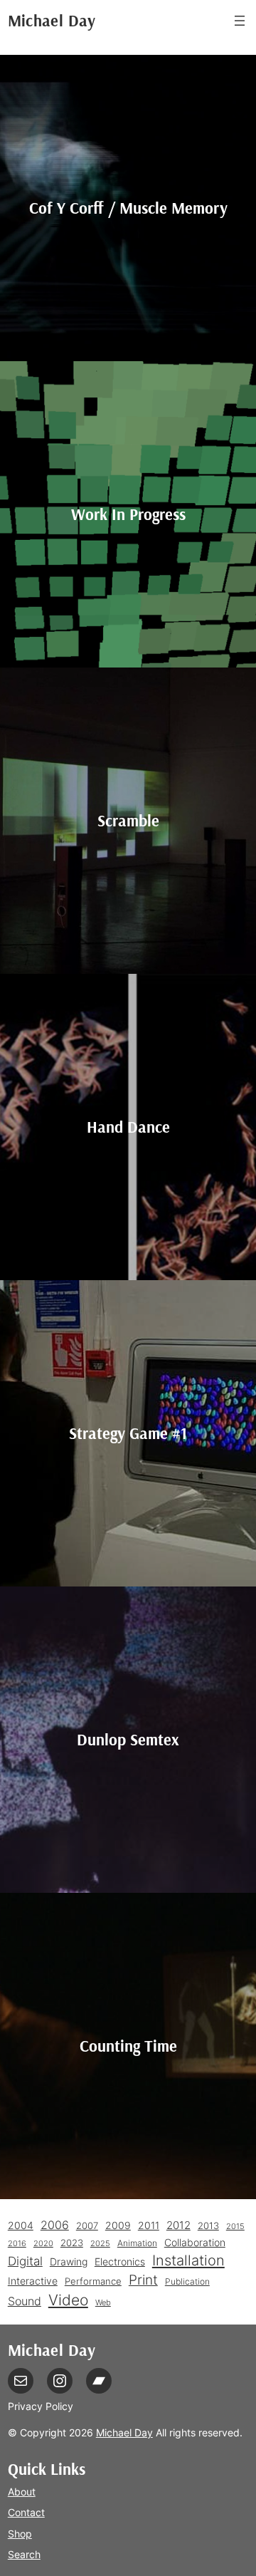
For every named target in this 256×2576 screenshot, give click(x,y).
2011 (149, 2225)
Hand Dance (128, 1127)
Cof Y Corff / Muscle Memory (128, 208)
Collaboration (195, 2243)
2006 (55, 2225)
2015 (235, 2227)
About (22, 2492)
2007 (87, 2226)
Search (24, 2554)
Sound (25, 2301)
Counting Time (128, 2046)
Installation (188, 2260)
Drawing (69, 2262)
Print (143, 2280)
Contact (26, 2512)
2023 (72, 2243)
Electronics (120, 2261)
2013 (208, 2226)
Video (68, 2300)
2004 (21, 2226)
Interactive (33, 2281)
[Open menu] (240, 21)
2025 (100, 2244)
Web (103, 2303)
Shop (20, 2534)
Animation (137, 2243)
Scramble (128, 820)
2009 (118, 2225)
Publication (187, 2281)
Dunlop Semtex (128, 1739)
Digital (25, 2261)
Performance (93, 2281)
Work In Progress (128, 514)
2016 (17, 2244)
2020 (43, 2244)
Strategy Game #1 (128, 1433)
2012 (178, 2225)
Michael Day (52, 20)
